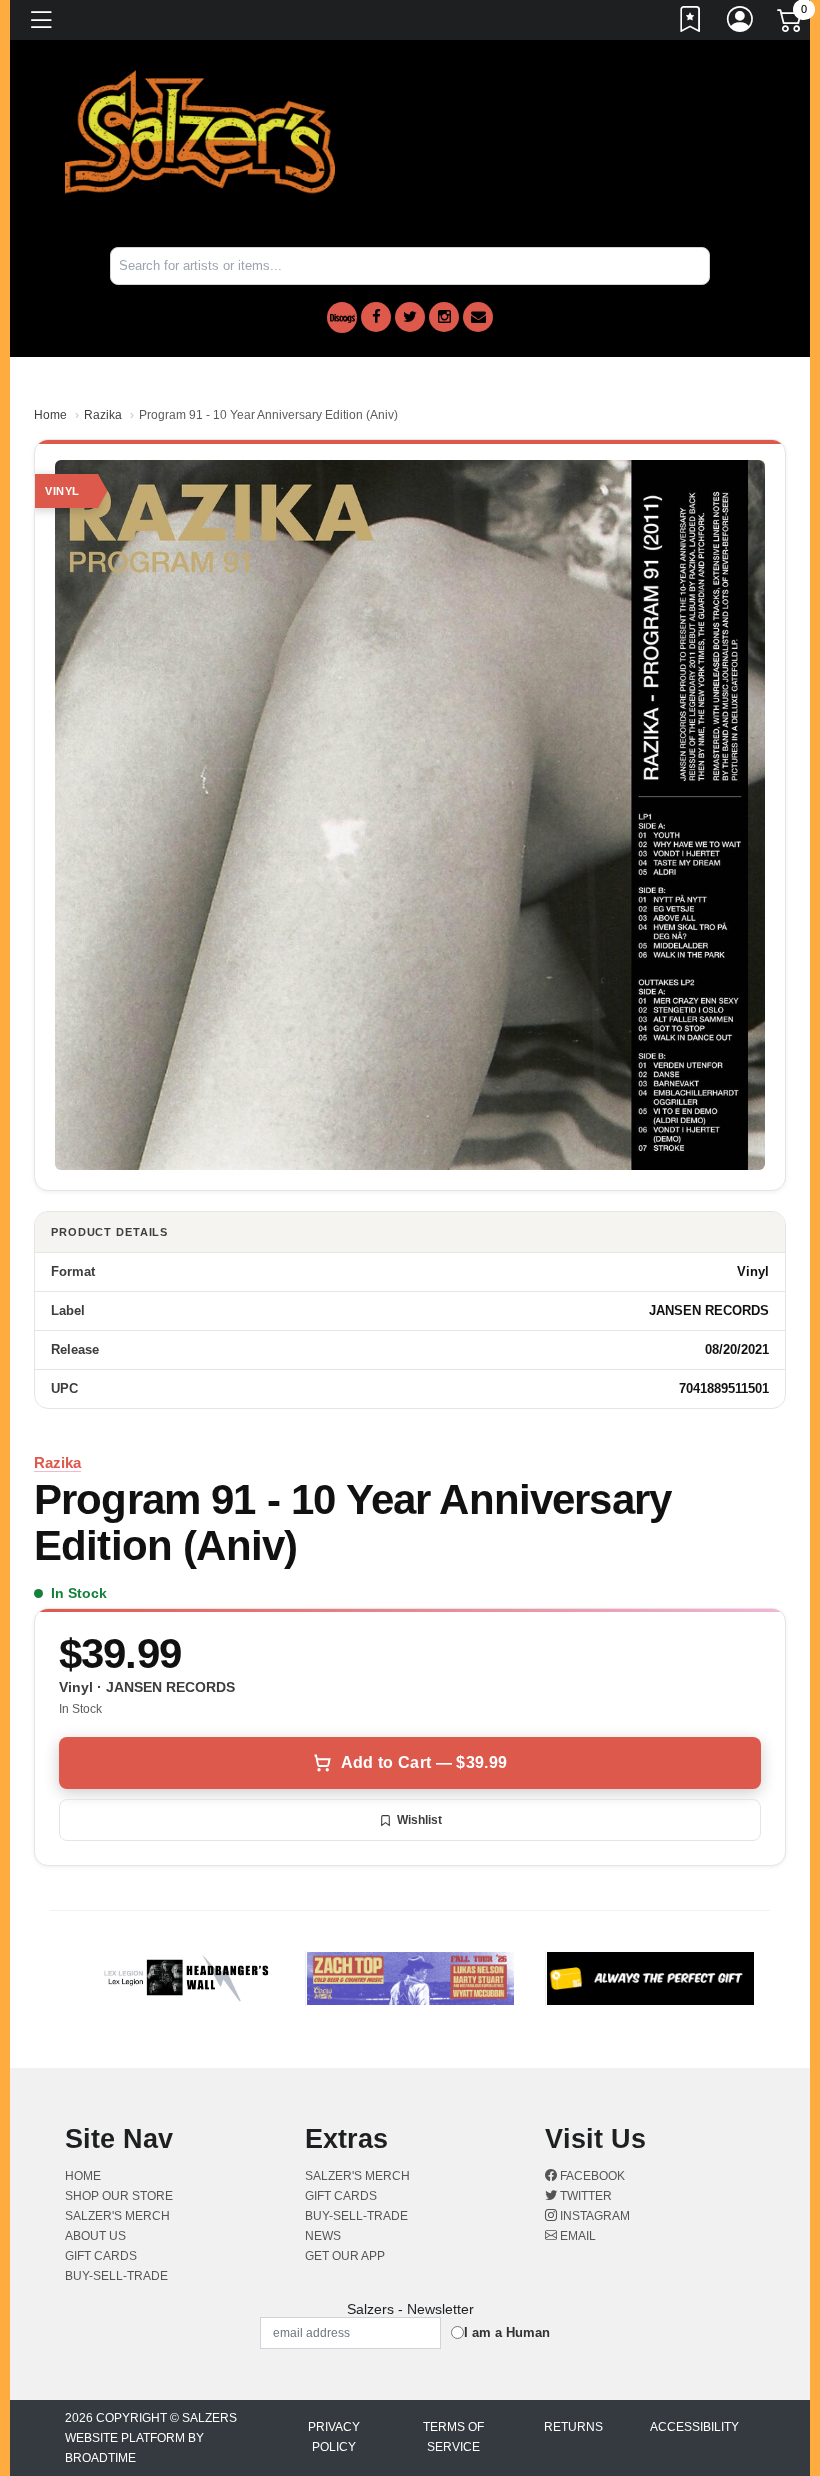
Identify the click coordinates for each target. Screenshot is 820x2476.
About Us (95, 2236)
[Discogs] (342, 317)
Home (50, 415)
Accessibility (694, 2427)
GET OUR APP (345, 2256)
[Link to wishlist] (691, 23)
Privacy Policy (334, 2437)
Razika (103, 415)
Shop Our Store (119, 2196)
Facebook (591, 2176)
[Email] (478, 317)
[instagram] (444, 317)
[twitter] (410, 317)
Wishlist (419, 1820)
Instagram (593, 2216)
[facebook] (376, 317)
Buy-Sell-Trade (116, 2276)
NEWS (323, 2236)
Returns (573, 2427)
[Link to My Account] (741, 23)
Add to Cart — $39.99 (424, 1762)
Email (576, 2236)
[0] (791, 24)
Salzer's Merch (117, 2216)
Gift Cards (101, 2256)
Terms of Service (453, 2437)
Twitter (584, 2196)
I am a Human (507, 2332)
